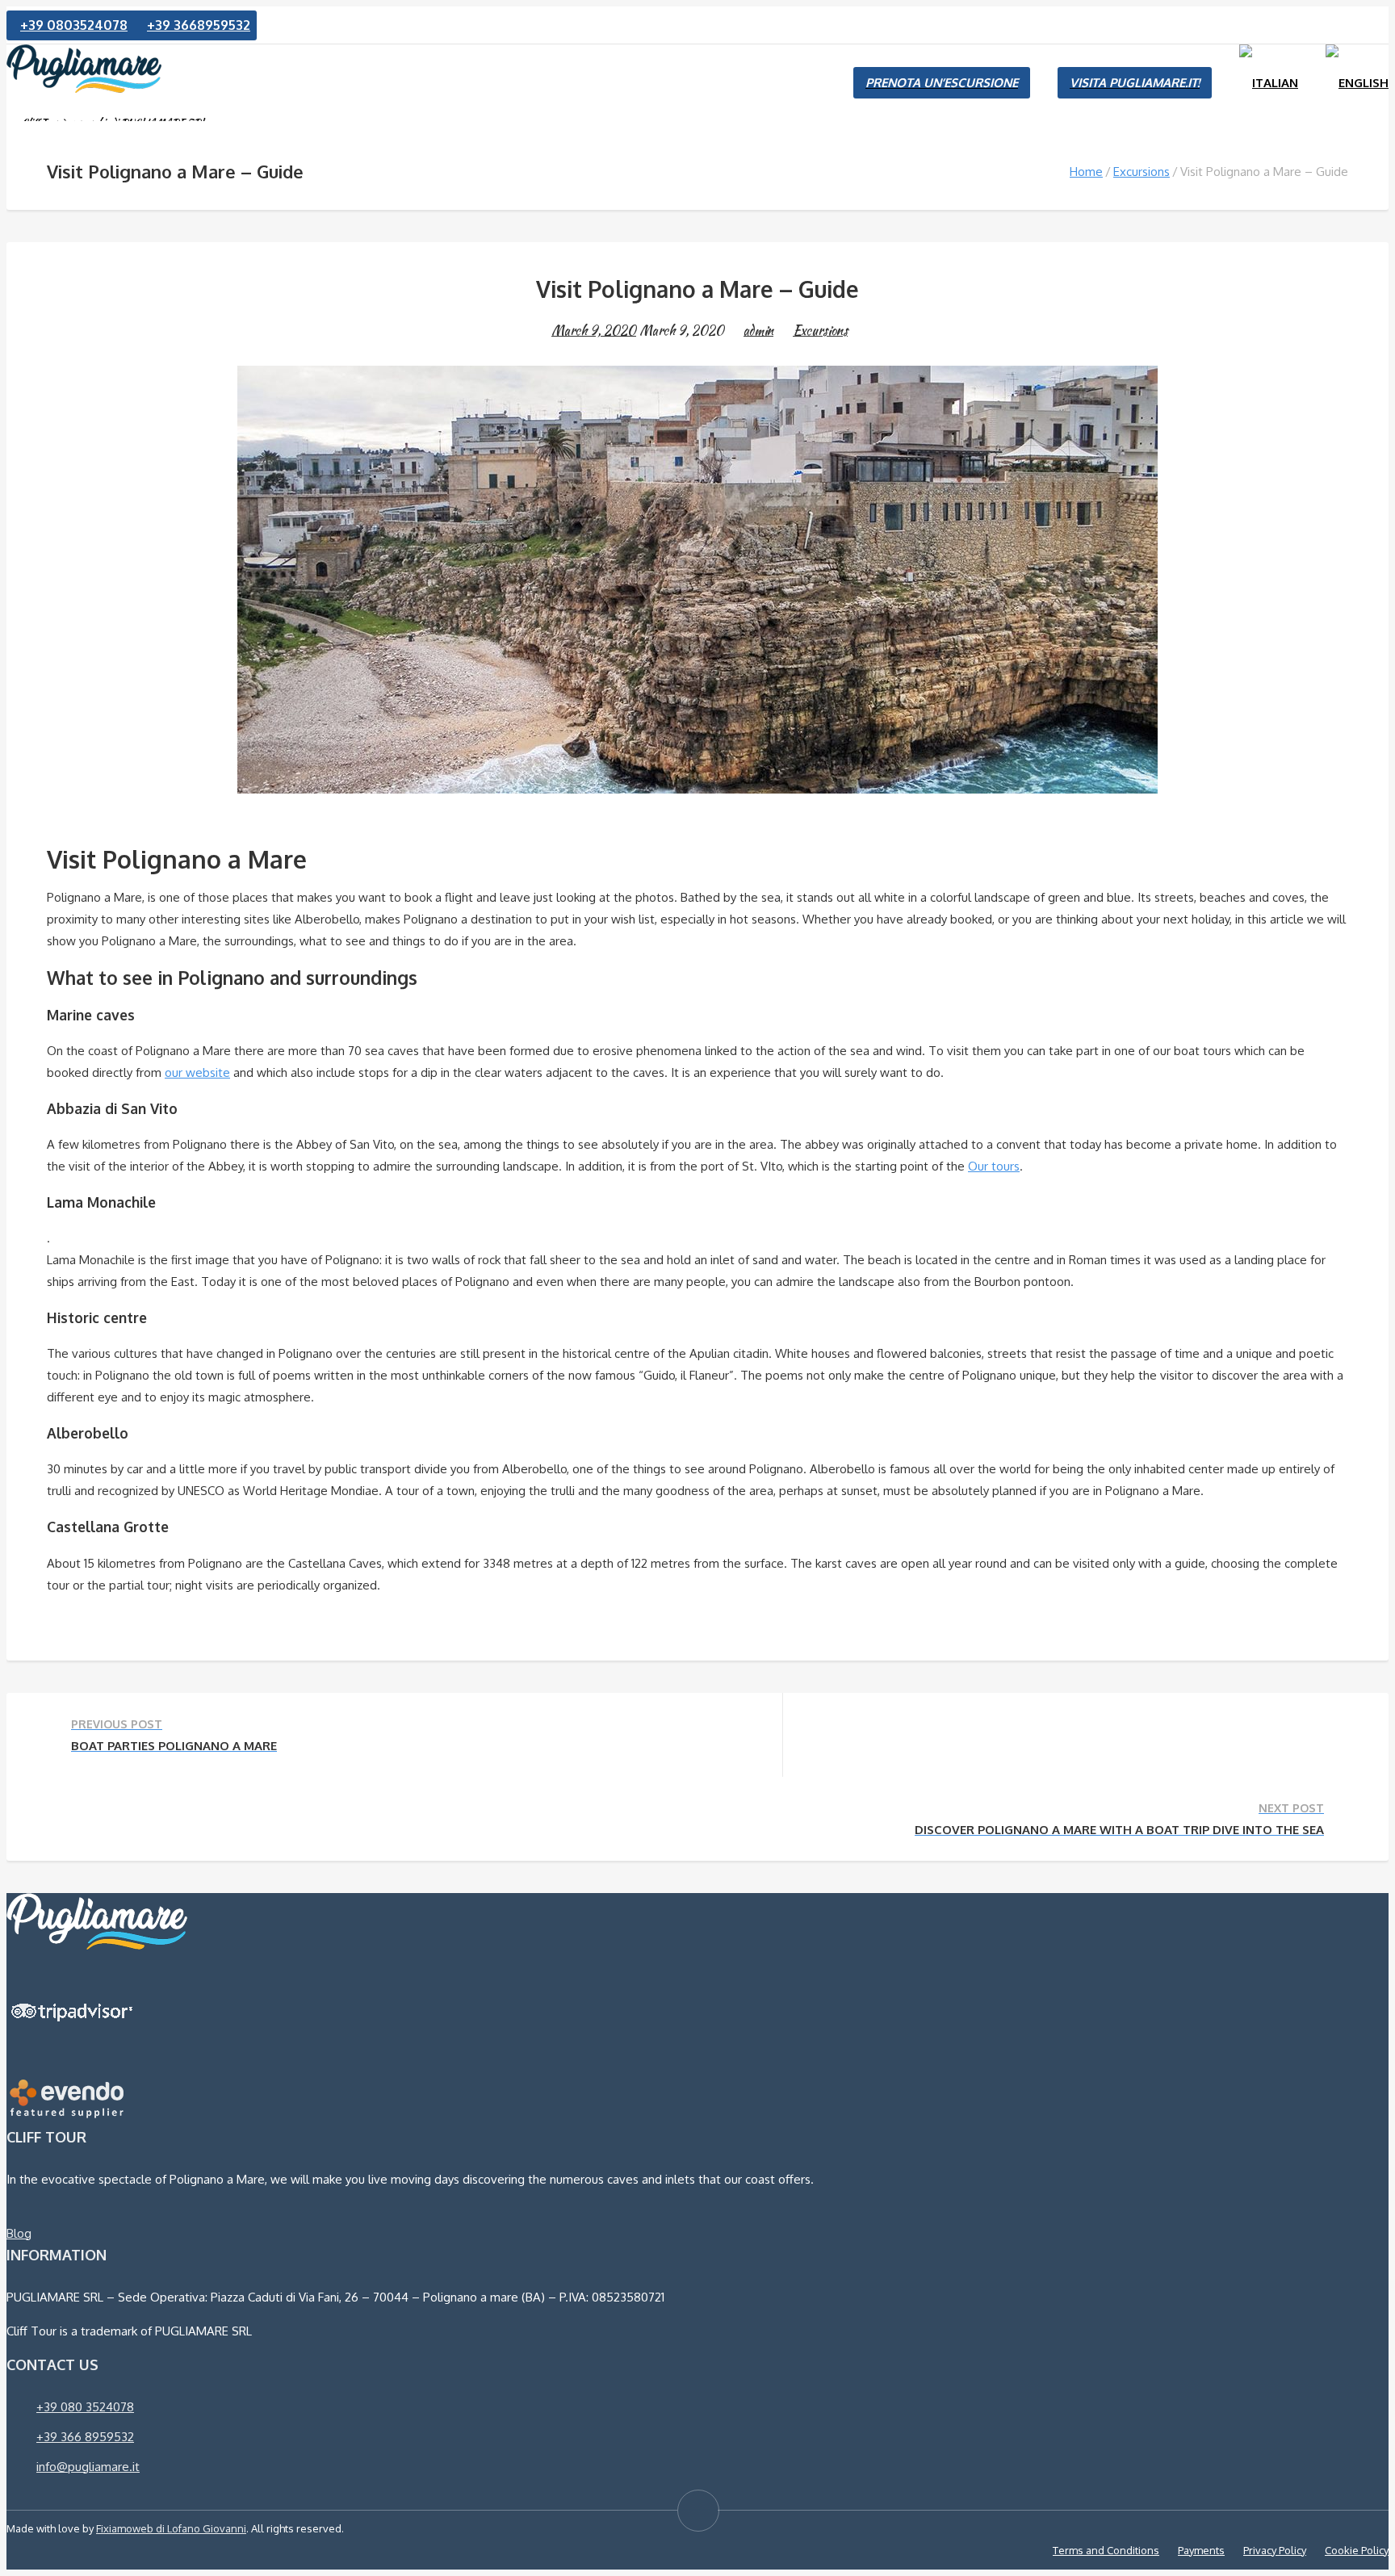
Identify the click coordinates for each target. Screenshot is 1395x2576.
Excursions (1142, 172)
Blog (19, 2233)
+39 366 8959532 (85, 2437)
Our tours (994, 1166)
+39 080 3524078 (85, 2407)
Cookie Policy (1357, 2550)
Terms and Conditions (1106, 2550)
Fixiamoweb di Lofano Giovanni (171, 2528)
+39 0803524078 (74, 25)
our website (197, 1072)
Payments (1201, 2550)
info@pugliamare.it (88, 2467)
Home (1086, 172)
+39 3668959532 (199, 25)
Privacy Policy (1275, 2550)
